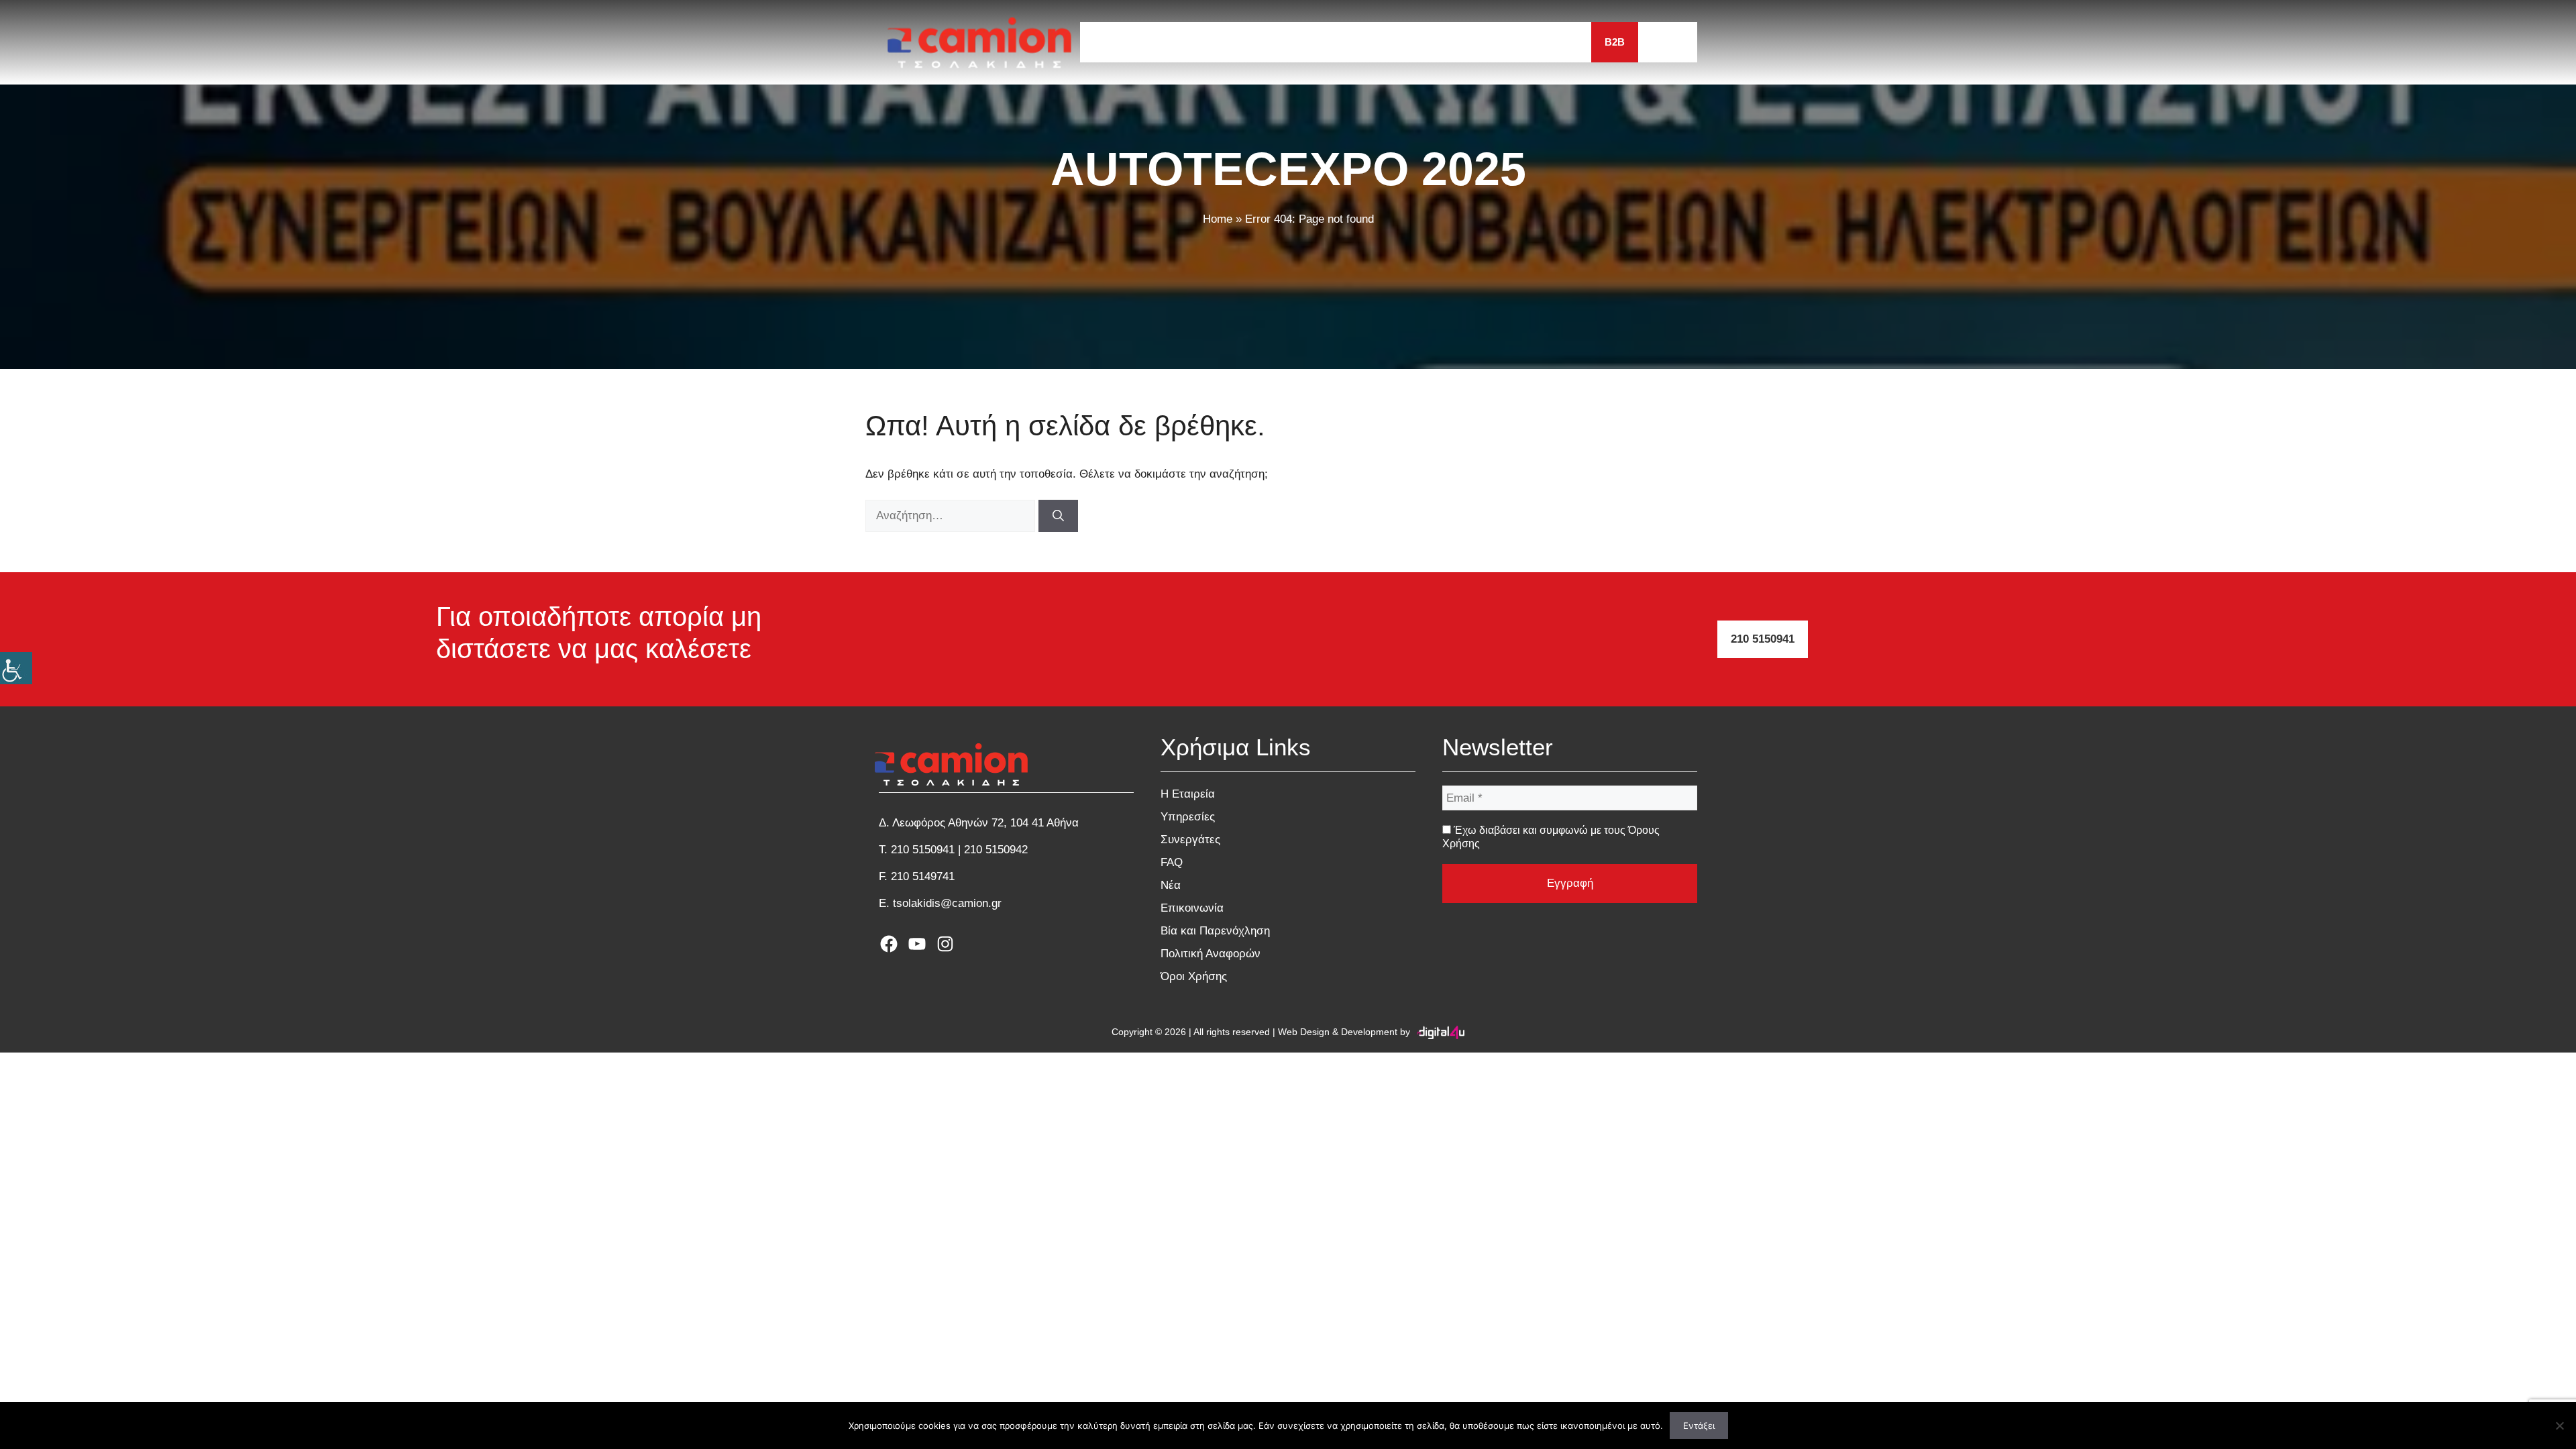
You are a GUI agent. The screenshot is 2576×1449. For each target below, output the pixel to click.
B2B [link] (1615, 42)
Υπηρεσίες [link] (1188, 817)
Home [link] (1218, 219)
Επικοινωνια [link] (1544, 42)
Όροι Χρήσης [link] (1194, 976)
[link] (16, 668)
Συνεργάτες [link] (1190, 840)
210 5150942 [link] (996, 850)
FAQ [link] (1425, 42)
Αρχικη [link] (1113, 42)
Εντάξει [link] (1699, 1426)
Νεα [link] (1473, 42)
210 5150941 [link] (1763, 639)
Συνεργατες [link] (1356, 42)
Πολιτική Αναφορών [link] (1211, 954)
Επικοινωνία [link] (1192, 908)
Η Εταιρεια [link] (1186, 42)
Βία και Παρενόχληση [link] (1215, 931)
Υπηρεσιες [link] (1269, 42)
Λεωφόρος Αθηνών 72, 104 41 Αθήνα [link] (985, 823)
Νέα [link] (1171, 885)
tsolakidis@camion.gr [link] (947, 903)
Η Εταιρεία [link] (1188, 794)
